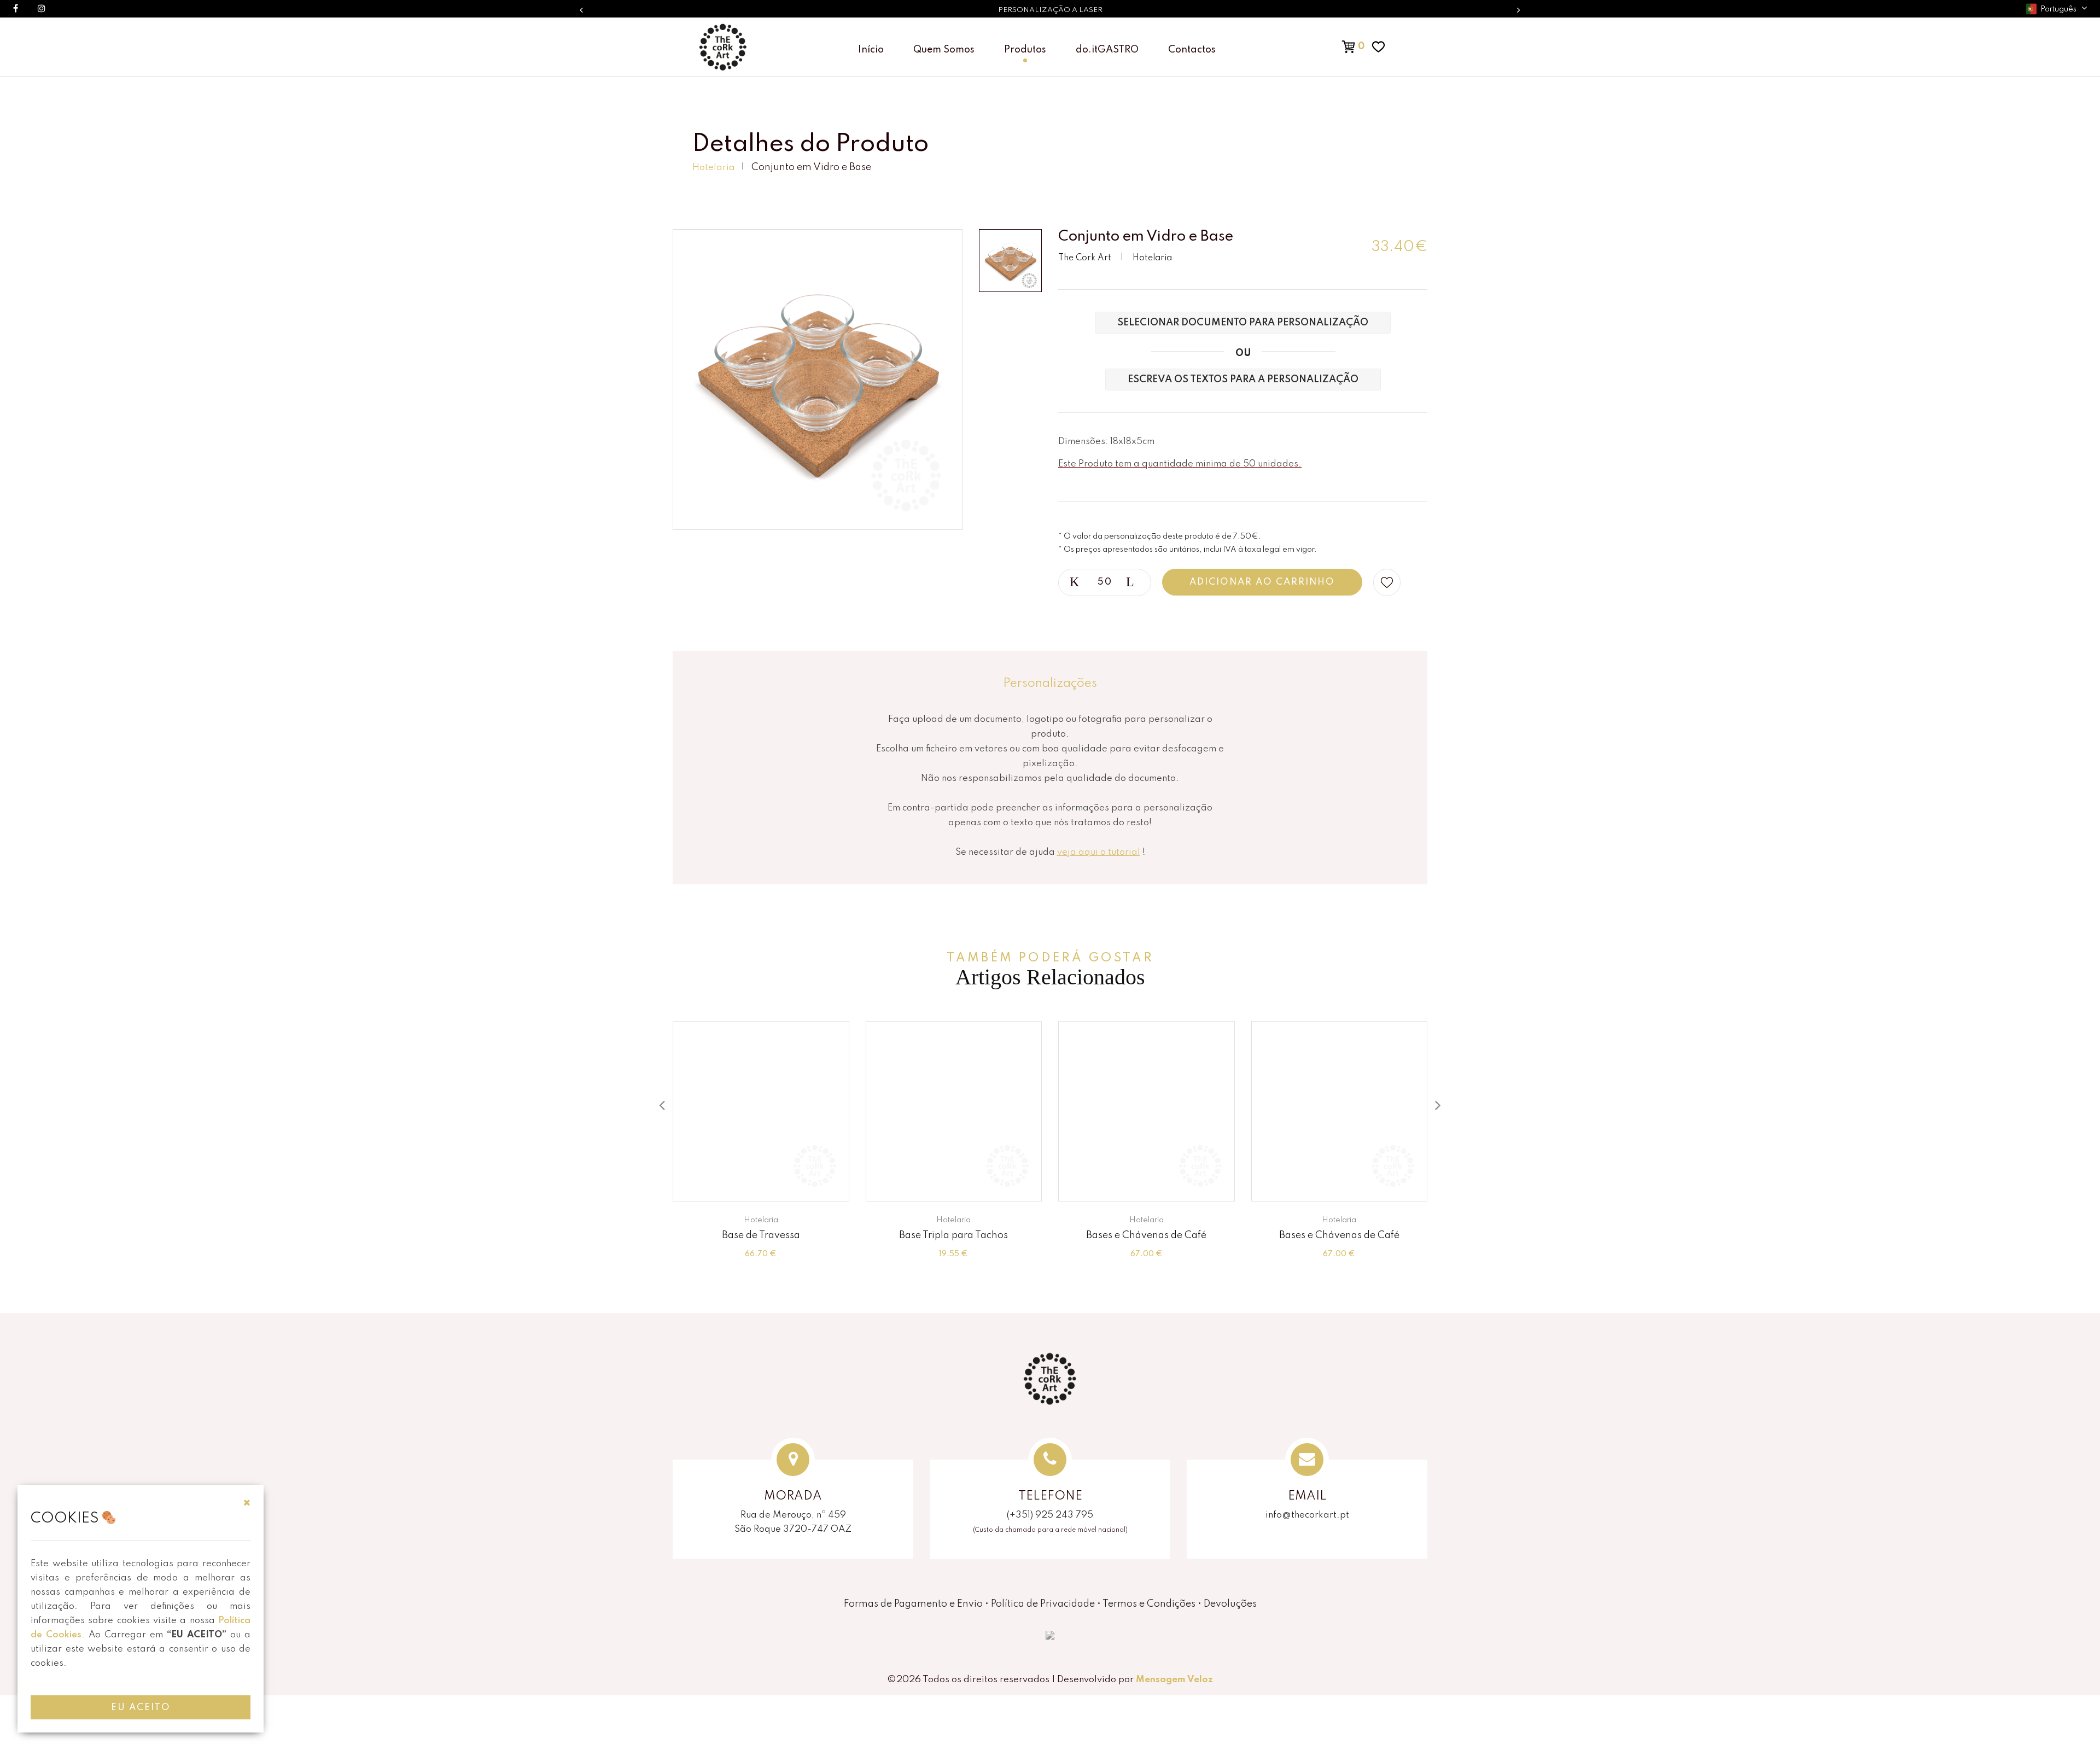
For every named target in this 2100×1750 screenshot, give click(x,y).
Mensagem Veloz (1174, 1680)
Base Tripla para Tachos (953, 1235)
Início (871, 50)
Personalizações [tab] (1050, 684)
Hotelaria (714, 168)
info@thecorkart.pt (1307, 1515)
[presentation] (662, 1106)
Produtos (1025, 50)
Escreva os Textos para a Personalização (1243, 380)
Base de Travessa (761, 1235)
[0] (1337, 46)
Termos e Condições (1149, 1604)
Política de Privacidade (1043, 1604)
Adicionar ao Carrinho (1262, 582)
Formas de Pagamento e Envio (913, 1604)
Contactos (1192, 50)
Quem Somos (944, 50)
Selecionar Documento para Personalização (1243, 323)
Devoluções (1230, 1604)
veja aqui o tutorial (1099, 852)
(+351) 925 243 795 (1050, 1515)
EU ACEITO (141, 1708)
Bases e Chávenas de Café (1146, 1235)
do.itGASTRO (1107, 50)
